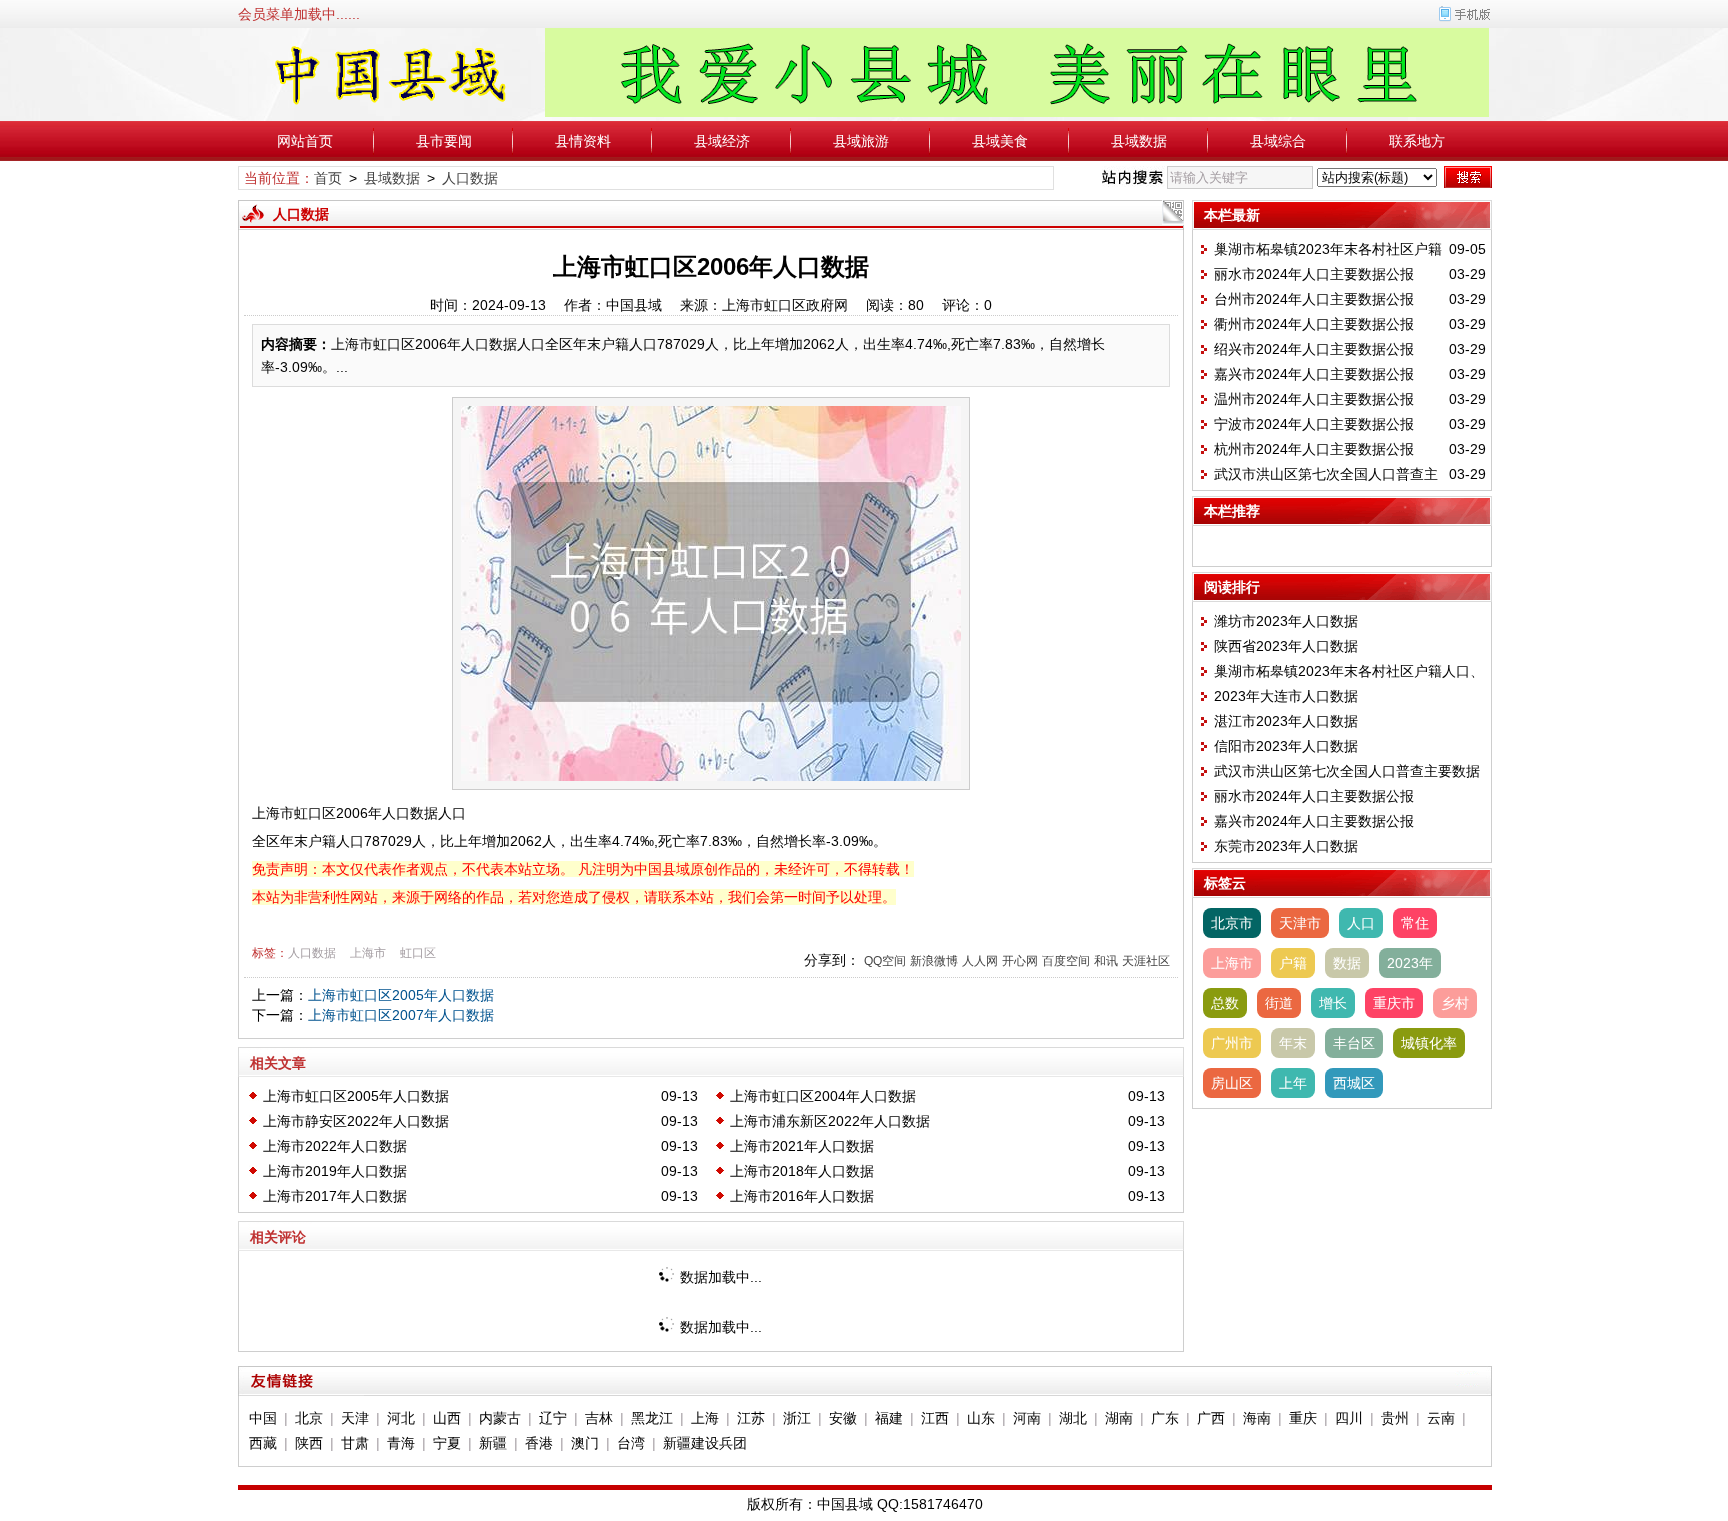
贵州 (1395, 1418)
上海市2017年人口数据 (335, 1196)
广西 (1211, 1418)
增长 (1333, 1003)
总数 (1225, 1003)
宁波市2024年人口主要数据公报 (1314, 424)
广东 (1165, 1418)
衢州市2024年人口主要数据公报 (1314, 324)
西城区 (1354, 1083)
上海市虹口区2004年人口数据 (823, 1096)
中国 (263, 1418)
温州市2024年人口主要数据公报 (1314, 399)
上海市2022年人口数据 (335, 1146)
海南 (1257, 1418)
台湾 (631, 1443)
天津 (355, 1418)
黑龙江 (652, 1418)
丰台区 (1354, 1043)
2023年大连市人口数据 (1286, 696)
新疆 (493, 1443)
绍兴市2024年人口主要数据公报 (1314, 349)
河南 (1027, 1418)
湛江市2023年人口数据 (1286, 721)
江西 (935, 1418)
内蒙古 (500, 1418)
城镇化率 (1429, 1043)
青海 (401, 1443)
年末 (1293, 1043)
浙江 (797, 1418)
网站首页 (305, 141)
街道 (1279, 1003)
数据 (1347, 963)
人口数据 (470, 178)
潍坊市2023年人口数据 (1286, 621)
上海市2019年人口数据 (335, 1171)
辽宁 (553, 1418)
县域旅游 (861, 141)
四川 (1349, 1418)
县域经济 (722, 141)
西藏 (263, 1443)
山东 (981, 1418)
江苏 (751, 1418)
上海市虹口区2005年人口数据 (401, 995)
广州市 (1232, 1043)
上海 (705, 1418)
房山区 (1232, 1083)
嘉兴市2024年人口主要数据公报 (1314, 374)
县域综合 (1278, 141)
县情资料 (583, 141)
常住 (1415, 923)
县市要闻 (444, 141)
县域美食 (1000, 141)
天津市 (1300, 923)
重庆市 (1394, 1003)
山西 (447, 1418)
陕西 (309, 1443)
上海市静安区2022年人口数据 (356, 1121)
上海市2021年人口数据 (802, 1146)
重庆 (1303, 1418)
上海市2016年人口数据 (802, 1196)
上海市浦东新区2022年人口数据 (830, 1121)
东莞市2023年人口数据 (1286, 846)
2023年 (1410, 963)
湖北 (1073, 1418)
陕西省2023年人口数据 (1286, 646)
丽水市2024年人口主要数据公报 (1314, 274)
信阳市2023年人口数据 (1286, 746)
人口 (1361, 923)
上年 (1293, 1083)
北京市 (1232, 923)
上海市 (368, 953)
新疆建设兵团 (705, 1443)
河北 (401, 1418)
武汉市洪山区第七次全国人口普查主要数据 (1347, 771)
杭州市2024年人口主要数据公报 (1314, 449)
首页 (328, 178)
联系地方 (1417, 141)
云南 (1441, 1418)
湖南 (1119, 1418)
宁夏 (447, 1443)
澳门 (585, 1443)
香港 (539, 1443)
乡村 (1455, 1003)
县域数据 (1139, 141)
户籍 (1293, 963)
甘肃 (355, 1443)
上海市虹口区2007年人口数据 (401, 1015)
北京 (309, 1418)
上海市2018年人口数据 (802, 1171)
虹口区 (418, 953)
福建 (889, 1418)
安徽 (843, 1418)
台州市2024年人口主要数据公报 (1314, 299)
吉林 (599, 1418)
